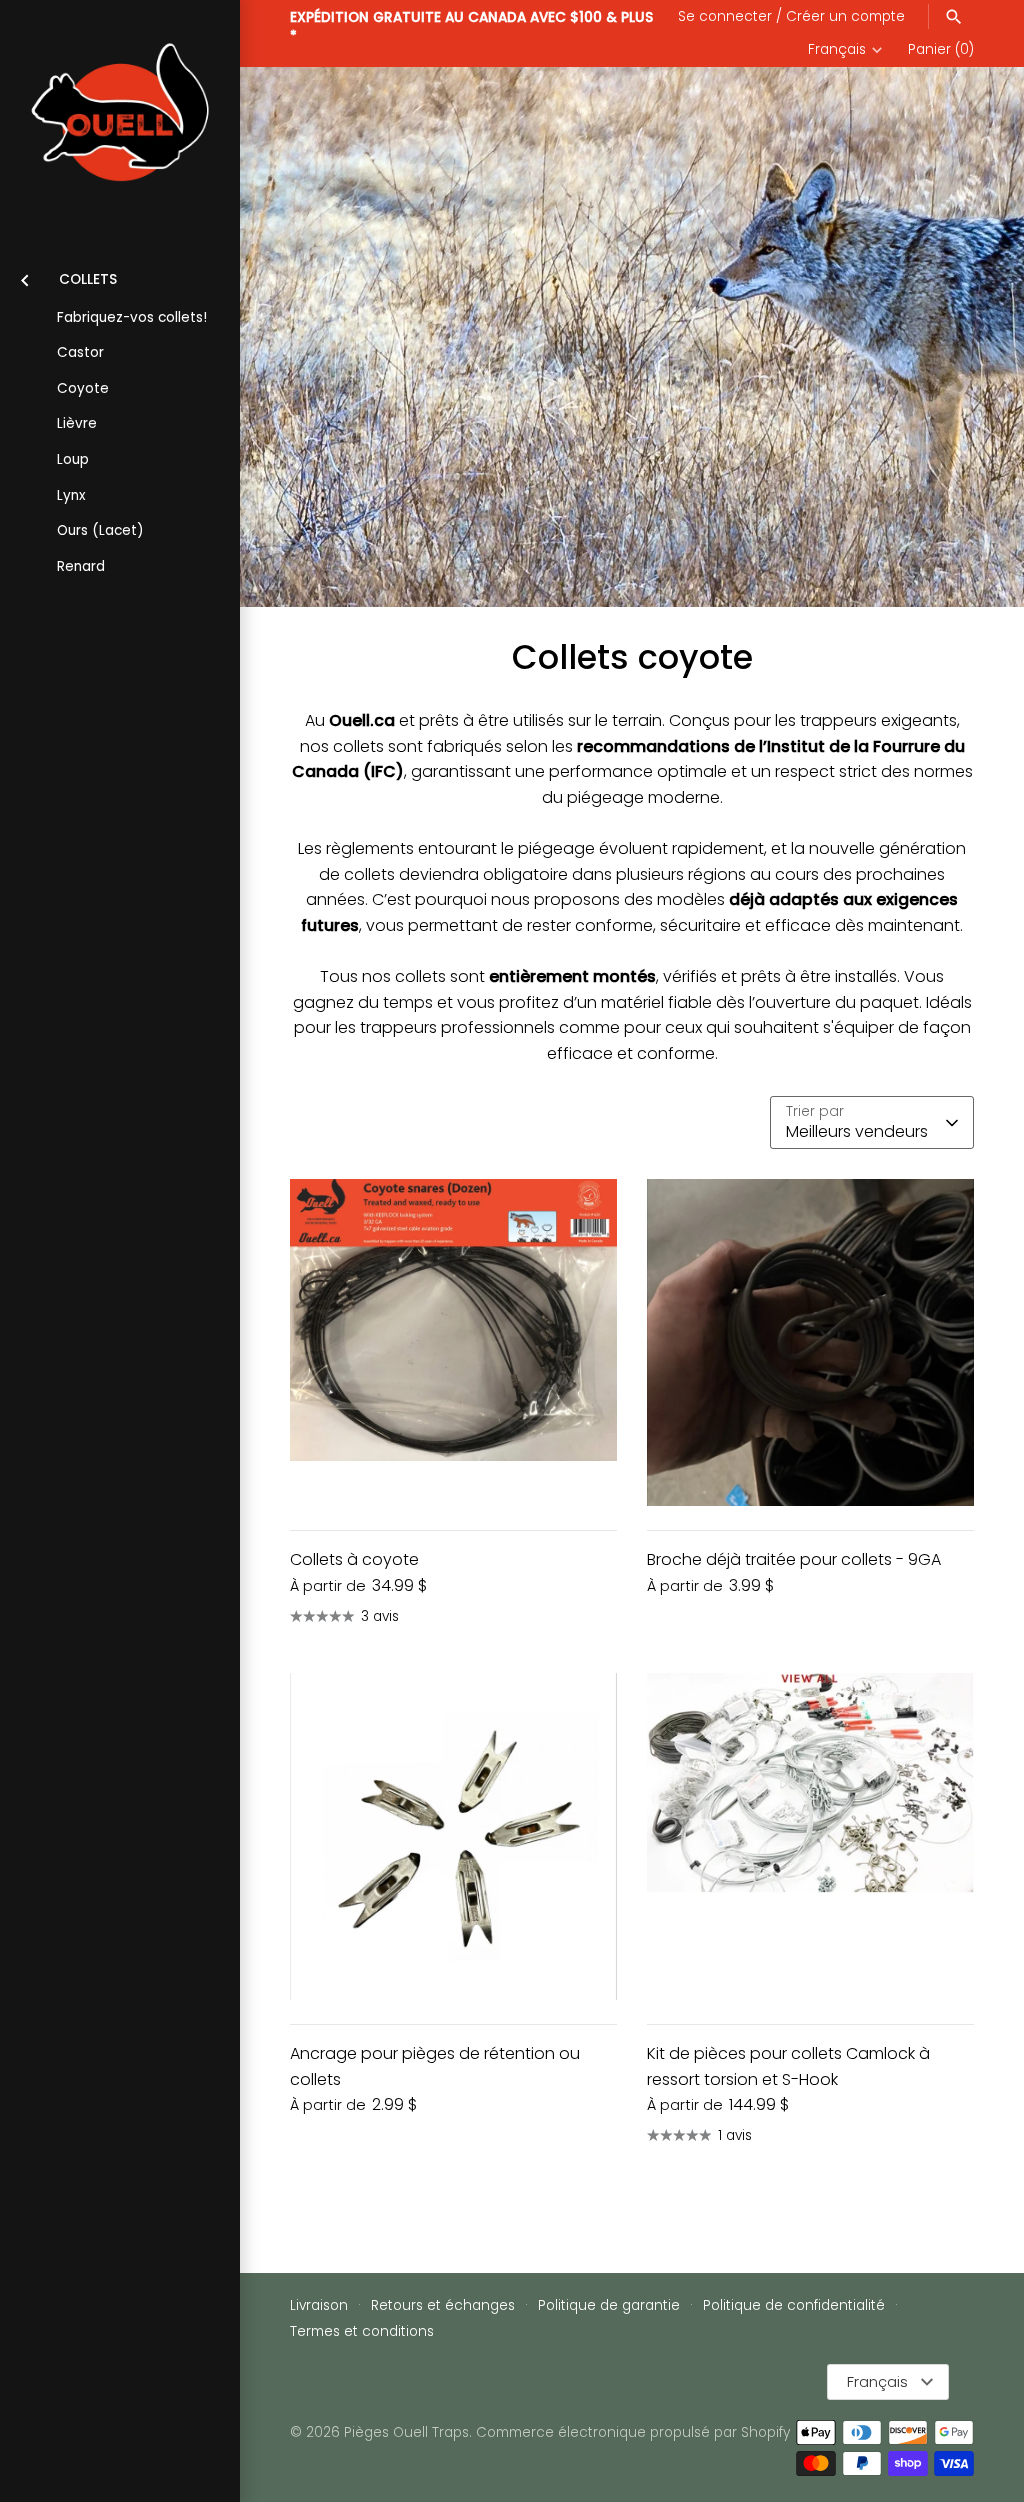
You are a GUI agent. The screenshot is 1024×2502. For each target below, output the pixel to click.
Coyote (83, 388)
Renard (81, 566)
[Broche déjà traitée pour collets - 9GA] (810, 1342)
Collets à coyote (354, 1559)
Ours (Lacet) (100, 530)
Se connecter (725, 16)
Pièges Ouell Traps (406, 2432)
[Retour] (25, 277)
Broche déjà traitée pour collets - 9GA (794, 1559)
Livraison (319, 2305)
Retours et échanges (443, 2305)
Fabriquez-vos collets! (132, 317)
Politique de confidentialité (794, 2305)
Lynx (71, 495)
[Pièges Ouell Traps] (120, 120)
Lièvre (77, 423)
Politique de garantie (609, 2305)
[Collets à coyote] (453, 1342)
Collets (88, 279)
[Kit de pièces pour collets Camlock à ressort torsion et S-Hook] (810, 1836)
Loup (73, 459)
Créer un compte (845, 16)
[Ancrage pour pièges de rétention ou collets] (453, 1836)
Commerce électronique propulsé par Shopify (633, 2432)
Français (837, 50)
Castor (80, 352)
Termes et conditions (362, 2331)
